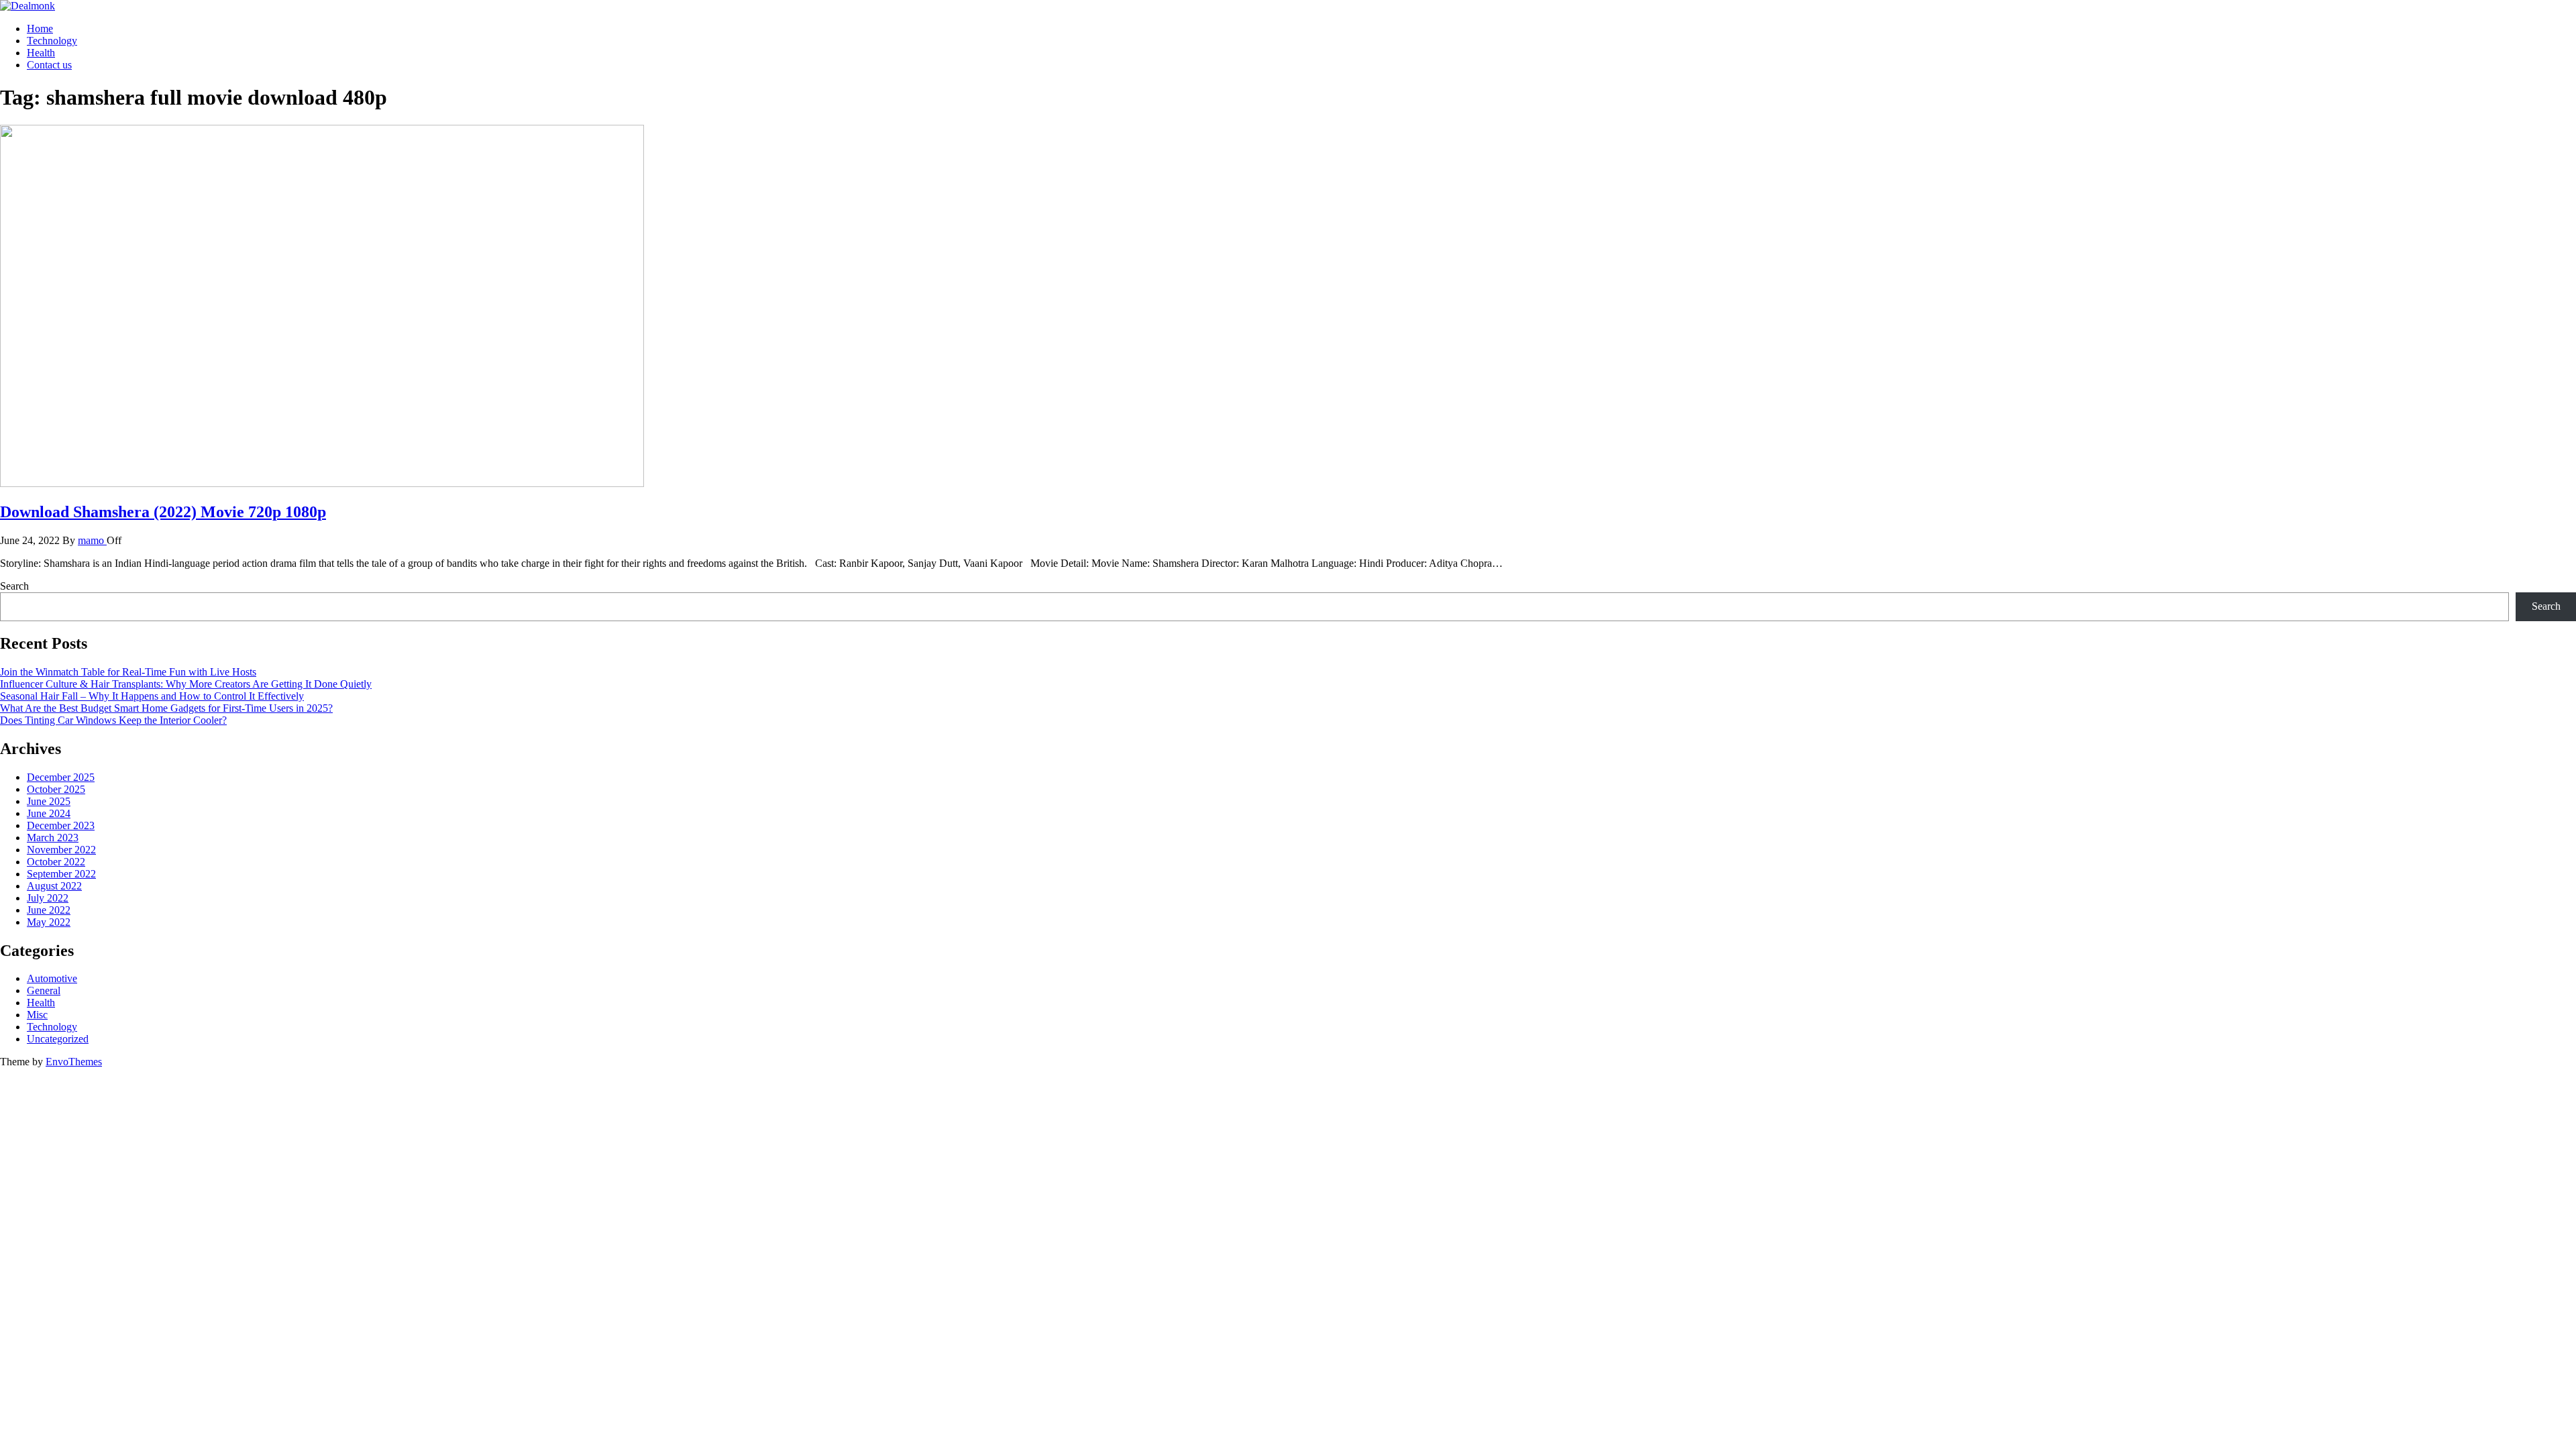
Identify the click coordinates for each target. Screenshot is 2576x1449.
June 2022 (49, 910)
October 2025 (56, 789)
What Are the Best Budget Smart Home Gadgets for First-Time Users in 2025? (166, 708)
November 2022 (61, 850)
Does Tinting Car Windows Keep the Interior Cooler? (113, 720)
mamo (92, 540)
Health (41, 53)
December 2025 (61, 777)
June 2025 (49, 801)
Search (14, 586)
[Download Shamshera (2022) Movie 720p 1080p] (322, 483)
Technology (52, 41)
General (44, 990)
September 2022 (61, 874)
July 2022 (48, 898)
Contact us (49, 65)
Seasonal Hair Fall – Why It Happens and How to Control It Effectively (152, 696)
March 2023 (53, 838)
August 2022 (54, 886)
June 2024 (49, 813)
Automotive (52, 978)
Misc (37, 1015)
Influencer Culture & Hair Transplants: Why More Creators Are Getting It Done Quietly (186, 684)
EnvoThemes (74, 1062)
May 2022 (49, 922)
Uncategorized (58, 1039)
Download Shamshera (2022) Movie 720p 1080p (163, 512)
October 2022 (56, 862)
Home (40, 29)
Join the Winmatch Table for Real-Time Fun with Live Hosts (128, 672)
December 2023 (61, 825)
